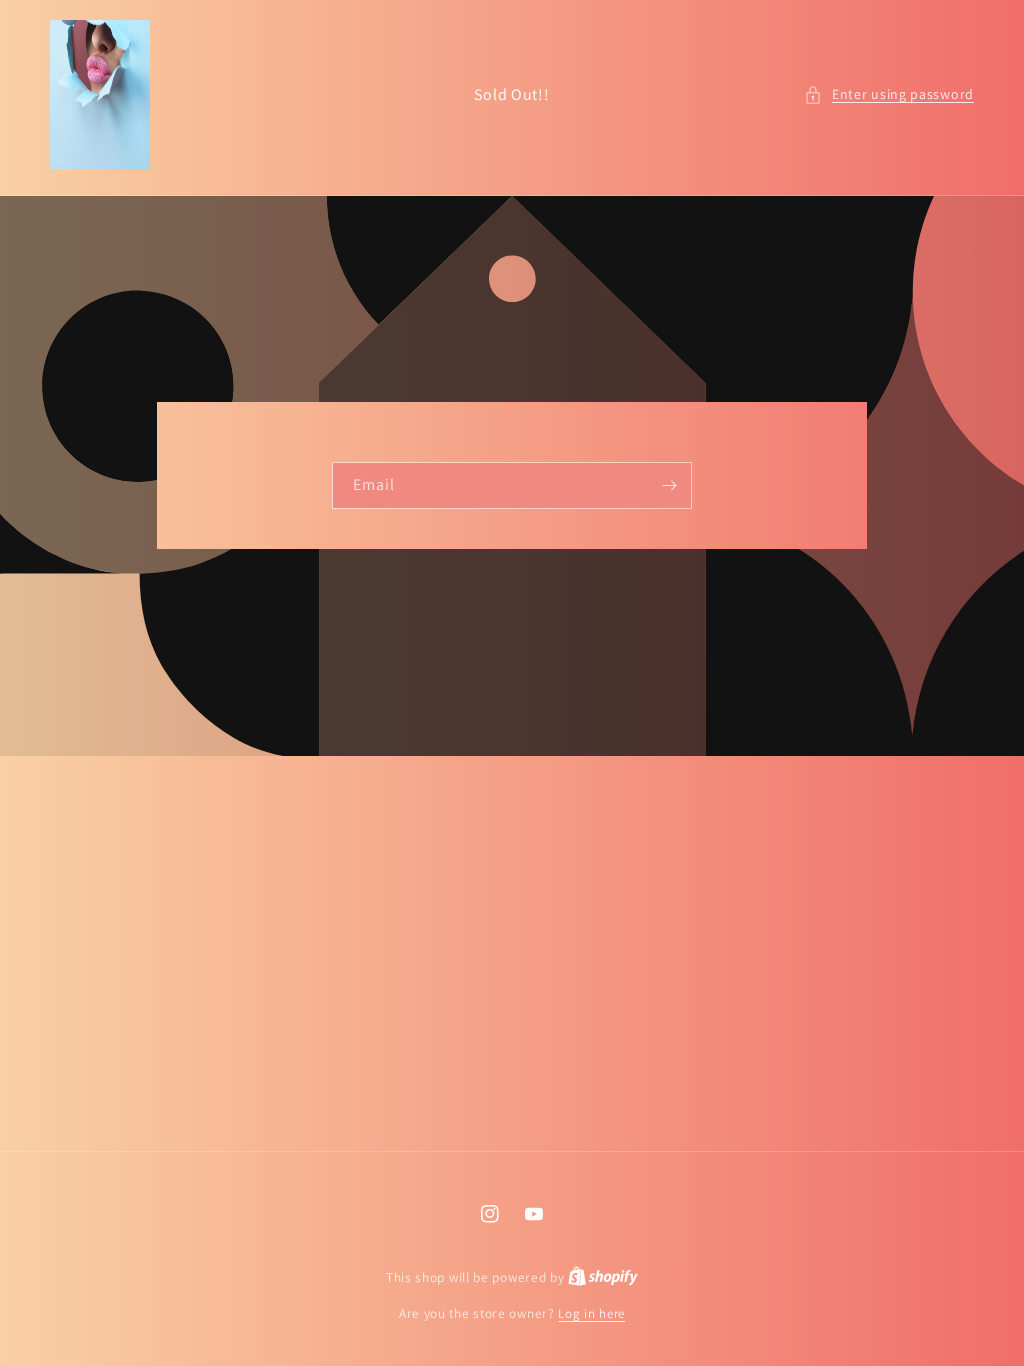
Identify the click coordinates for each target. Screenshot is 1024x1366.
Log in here (591, 1313)
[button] (889, 94)
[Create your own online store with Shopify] (603, 1277)
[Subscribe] (669, 485)
